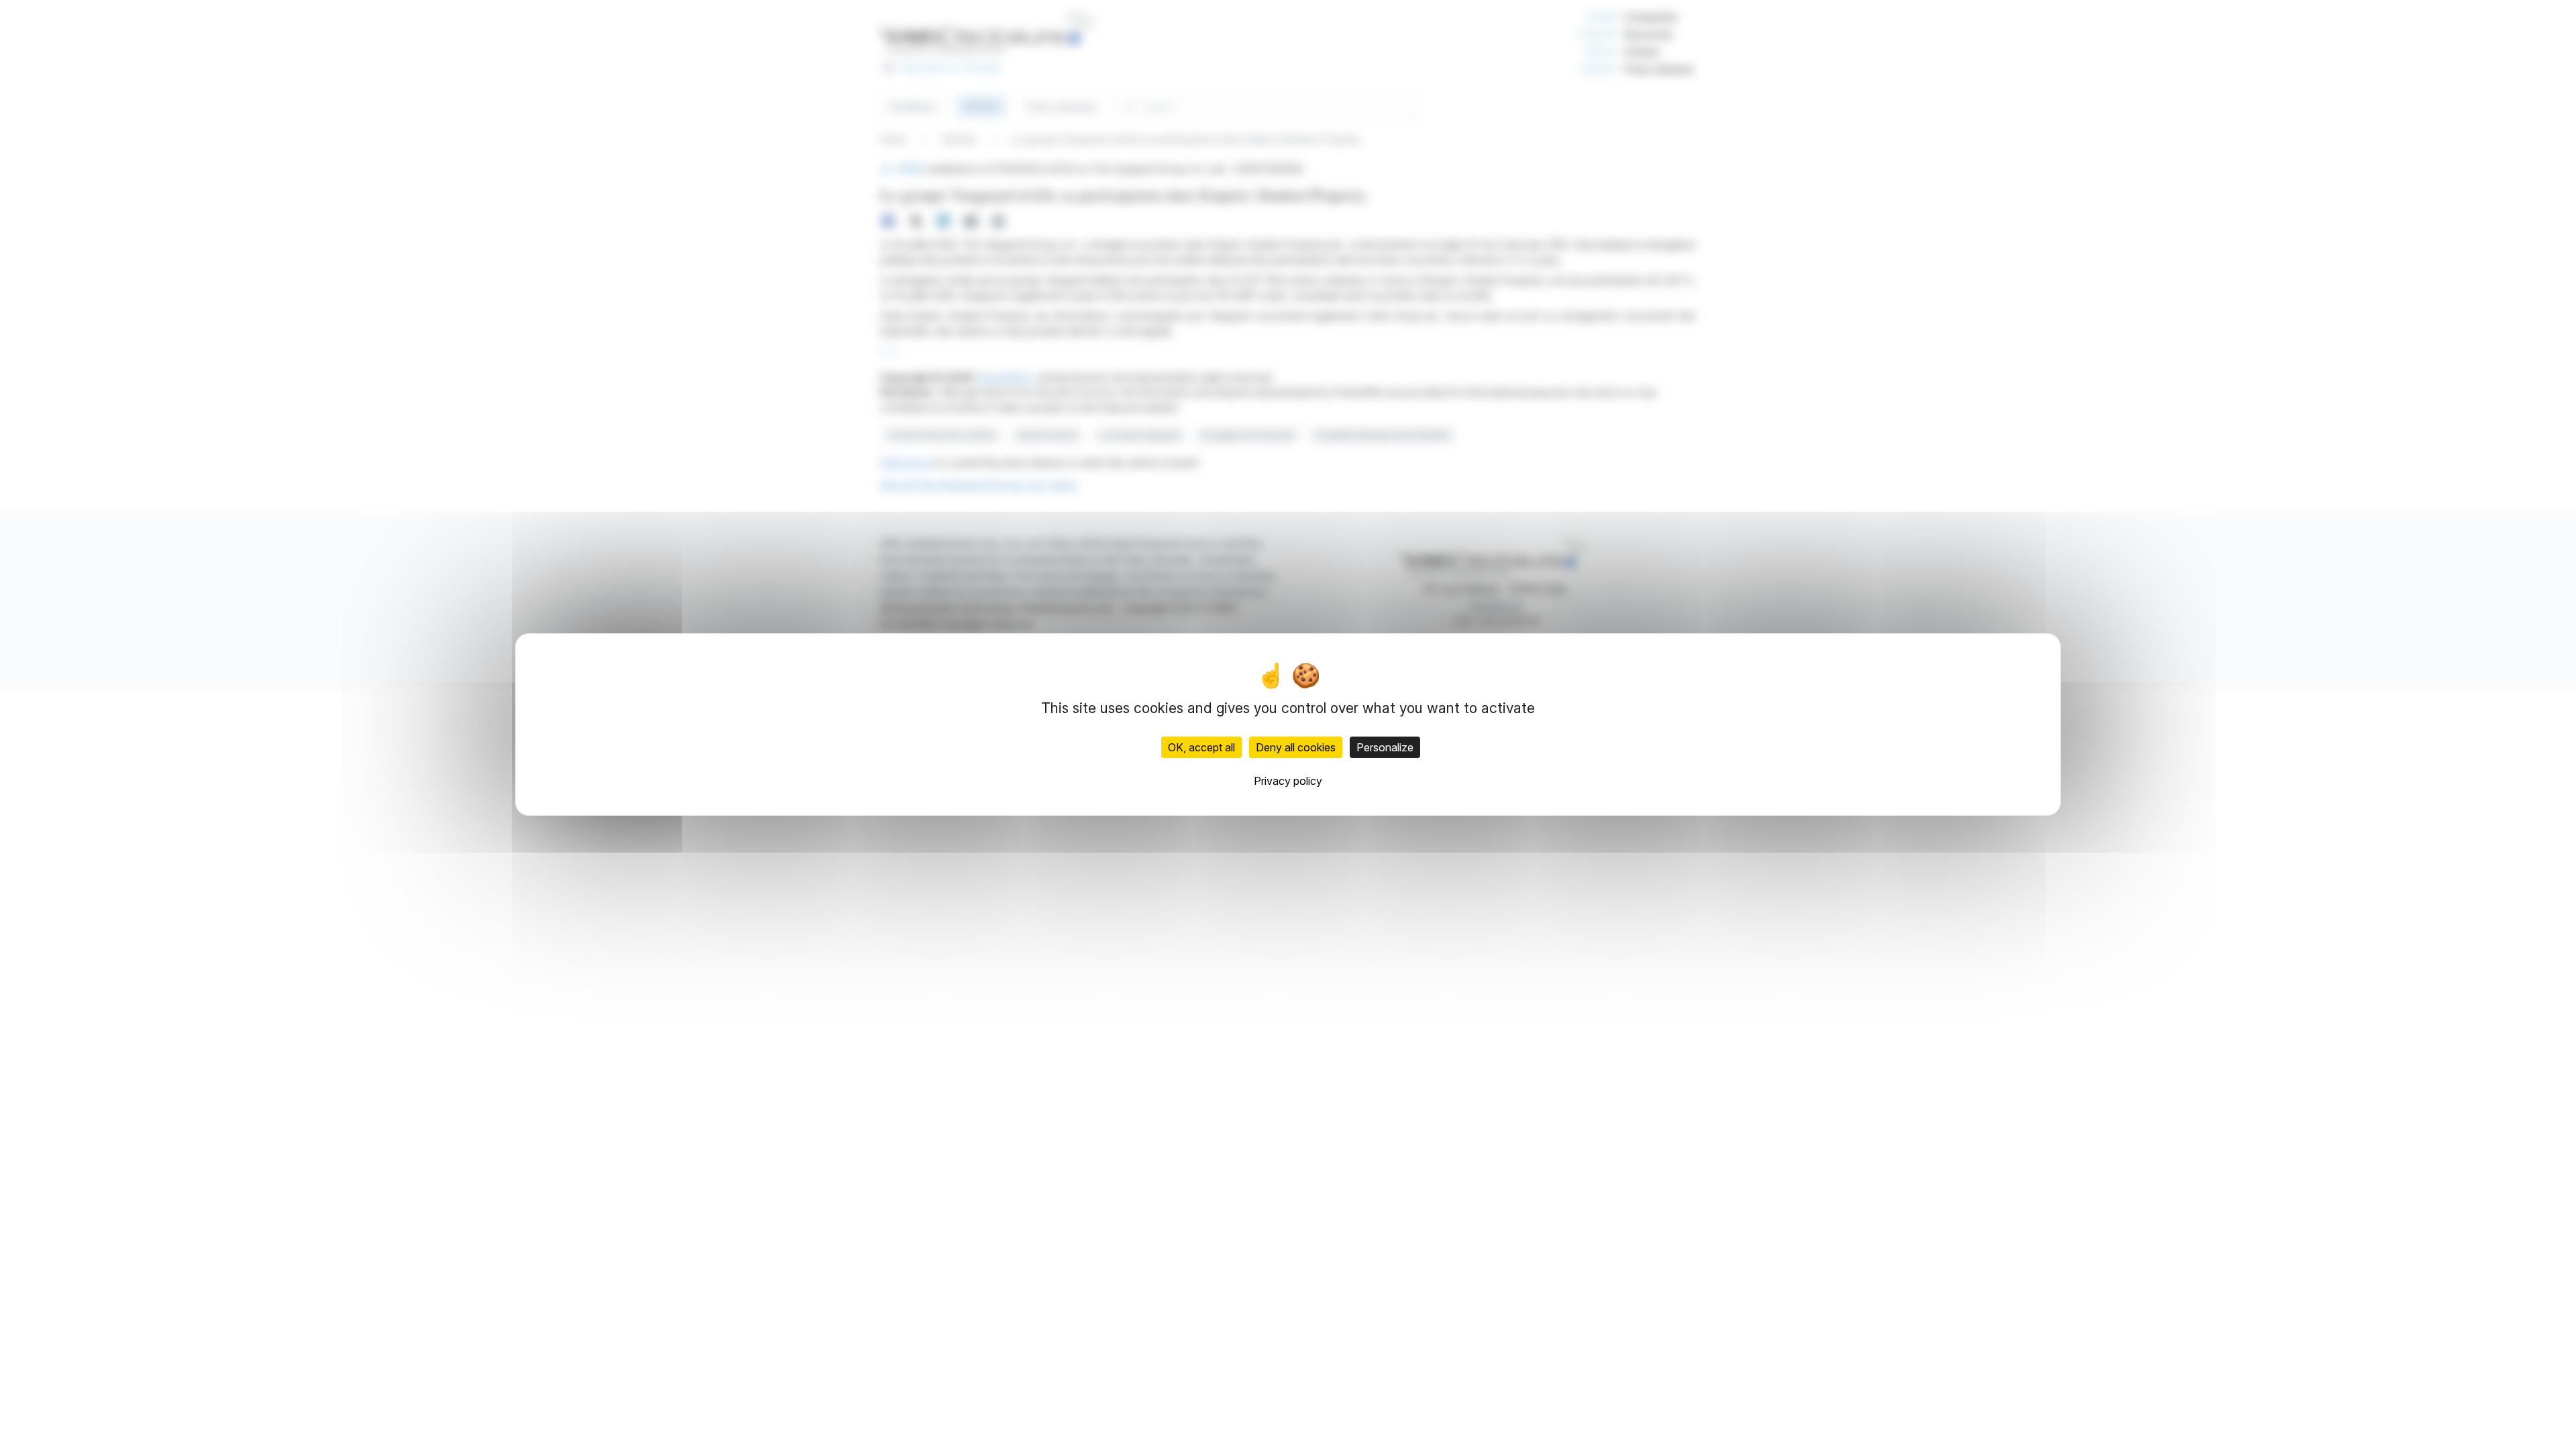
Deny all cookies (1296, 747)
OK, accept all (1201, 747)
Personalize (1385, 747)
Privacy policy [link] (1288, 781)
